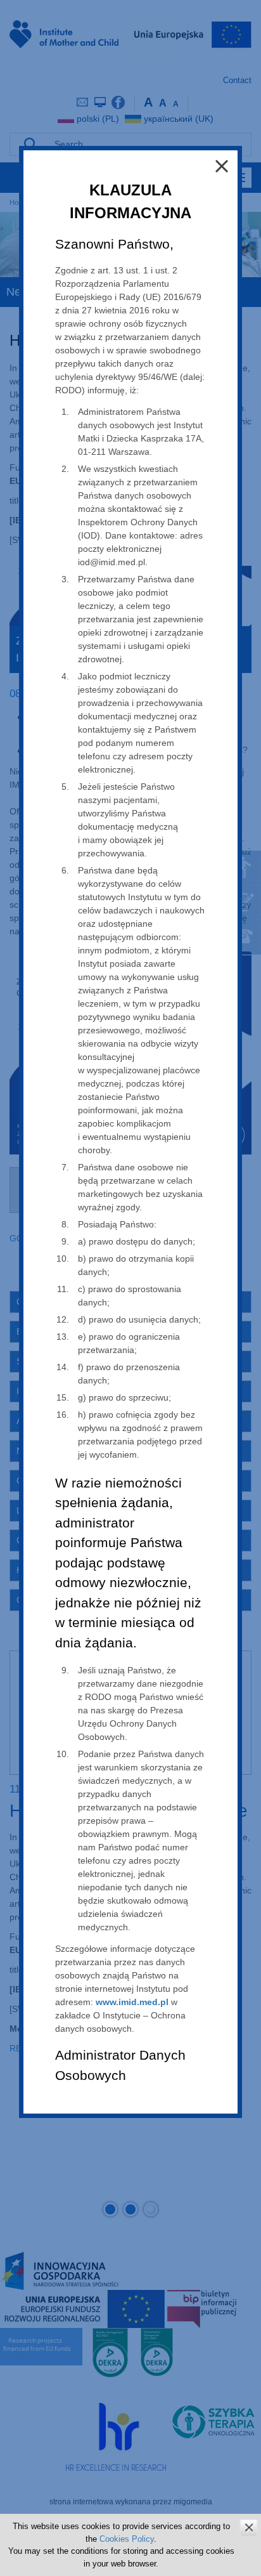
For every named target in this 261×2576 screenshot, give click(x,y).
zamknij (249, 2527)
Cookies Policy (127, 2539)
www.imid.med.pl (132, 2002)
